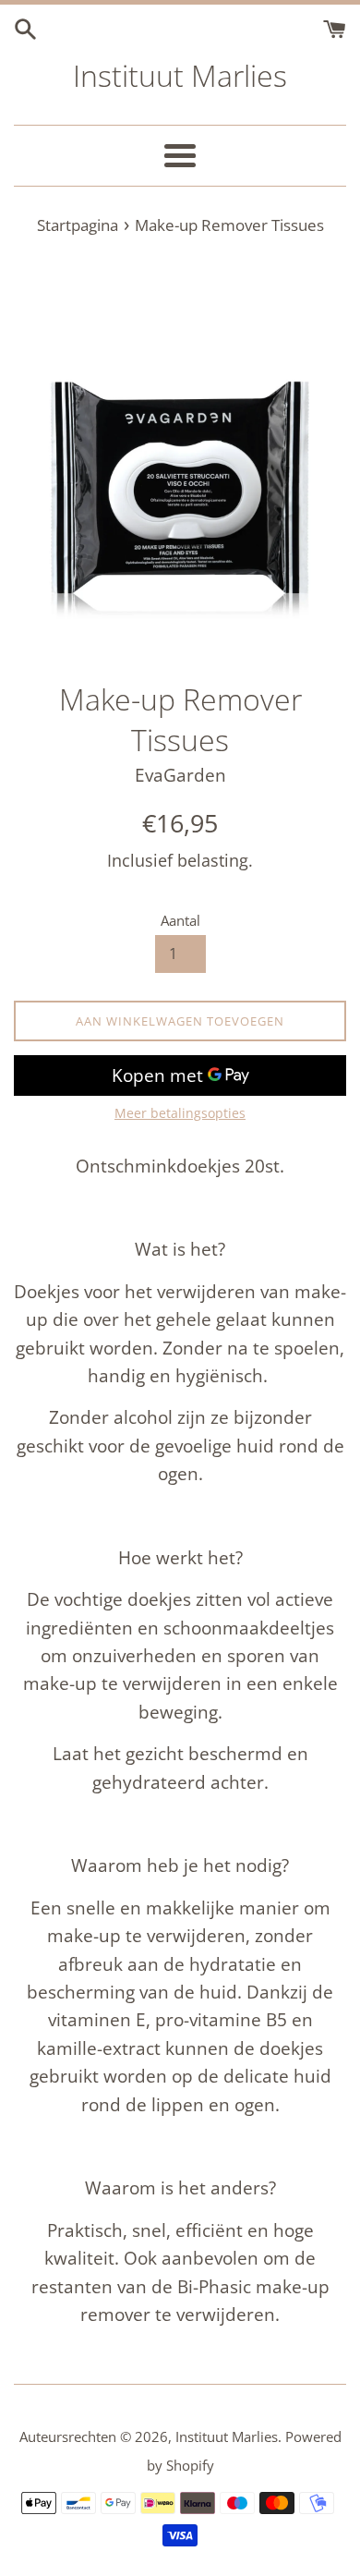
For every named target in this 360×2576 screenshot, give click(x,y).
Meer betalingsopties (180, 1113)
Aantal (180, 920)
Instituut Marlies (180, 75)
